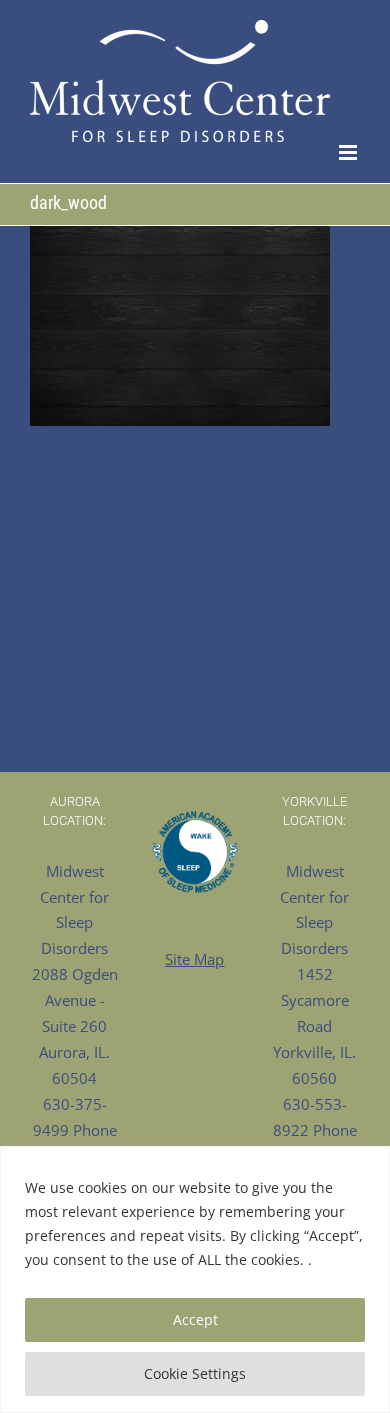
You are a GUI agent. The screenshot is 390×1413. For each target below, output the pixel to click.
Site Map (194, 959)
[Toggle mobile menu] (349, 152)
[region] (195, 1279)
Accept (195, 1319)
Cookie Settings (195, 1373)
